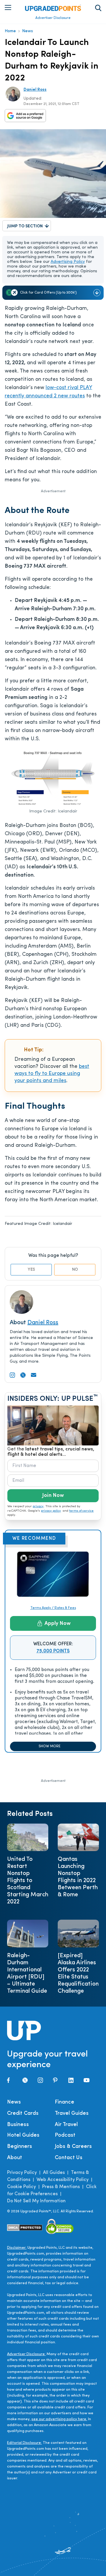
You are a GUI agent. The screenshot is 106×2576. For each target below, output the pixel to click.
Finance (64, 2102)
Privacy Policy (22, 2173)
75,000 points (53, 1651)
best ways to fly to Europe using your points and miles (52, 1074)
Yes (31, 1270)
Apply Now (58, 1624)
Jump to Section (25, 226)
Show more (49, 1746)
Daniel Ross (35, 90)
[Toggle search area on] (98, 8)
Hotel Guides (23, 2135)
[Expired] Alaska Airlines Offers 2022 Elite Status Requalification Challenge (78, 1973)
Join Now (53, 1496)
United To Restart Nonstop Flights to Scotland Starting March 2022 (28, 1881)
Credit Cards (23, 2114)
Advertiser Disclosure (53, 18)
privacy (38, 1506)
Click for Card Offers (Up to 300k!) (48, 293)
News (28, 31)
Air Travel (66, 2125)
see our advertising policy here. (59, 2419)
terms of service (81, 1511)
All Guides (54, 2173)
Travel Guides (72, 2114)
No (75, 1270)
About (15, 2158)
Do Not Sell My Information (36, 2201)
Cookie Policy (21, 2187)
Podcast (65, 2135)
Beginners (20, 2147)
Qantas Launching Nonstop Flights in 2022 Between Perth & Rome (78, 1877)
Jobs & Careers (73, 2147)
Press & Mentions (61, 2187)
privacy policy (51, 1511)
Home (10, 31)
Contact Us (69, 2158)
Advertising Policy (68, 262)
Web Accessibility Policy (63, 2180)
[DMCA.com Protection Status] (25, 2228)
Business (18, 2125)
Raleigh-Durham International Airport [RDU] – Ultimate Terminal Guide (27, 1973)
